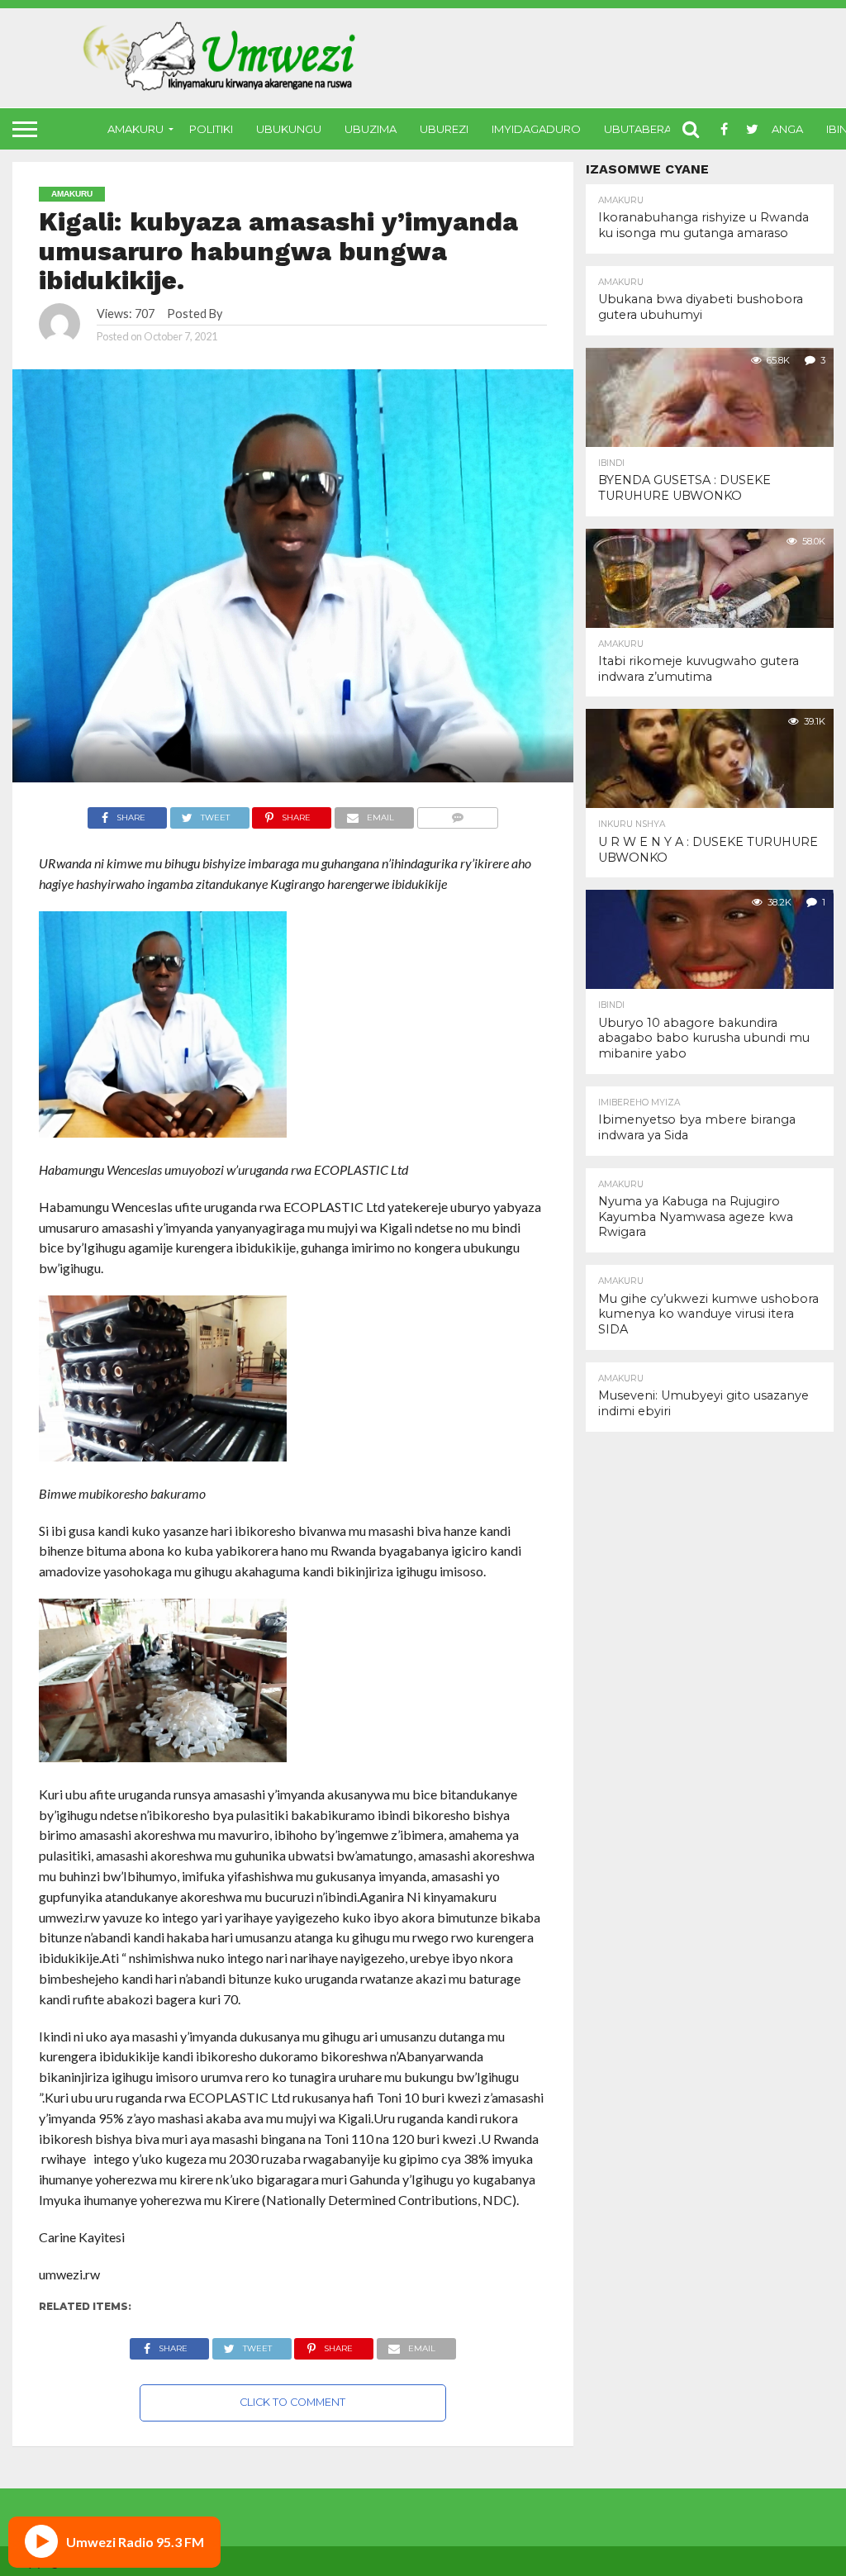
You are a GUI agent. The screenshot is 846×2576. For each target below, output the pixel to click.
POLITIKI (211, 129)
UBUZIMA (371, 129)
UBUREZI (444, 129)
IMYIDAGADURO (536, 129)
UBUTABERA (638, 129)
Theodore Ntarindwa (280, 314)
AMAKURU (135, 129)
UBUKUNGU (289, 129)
